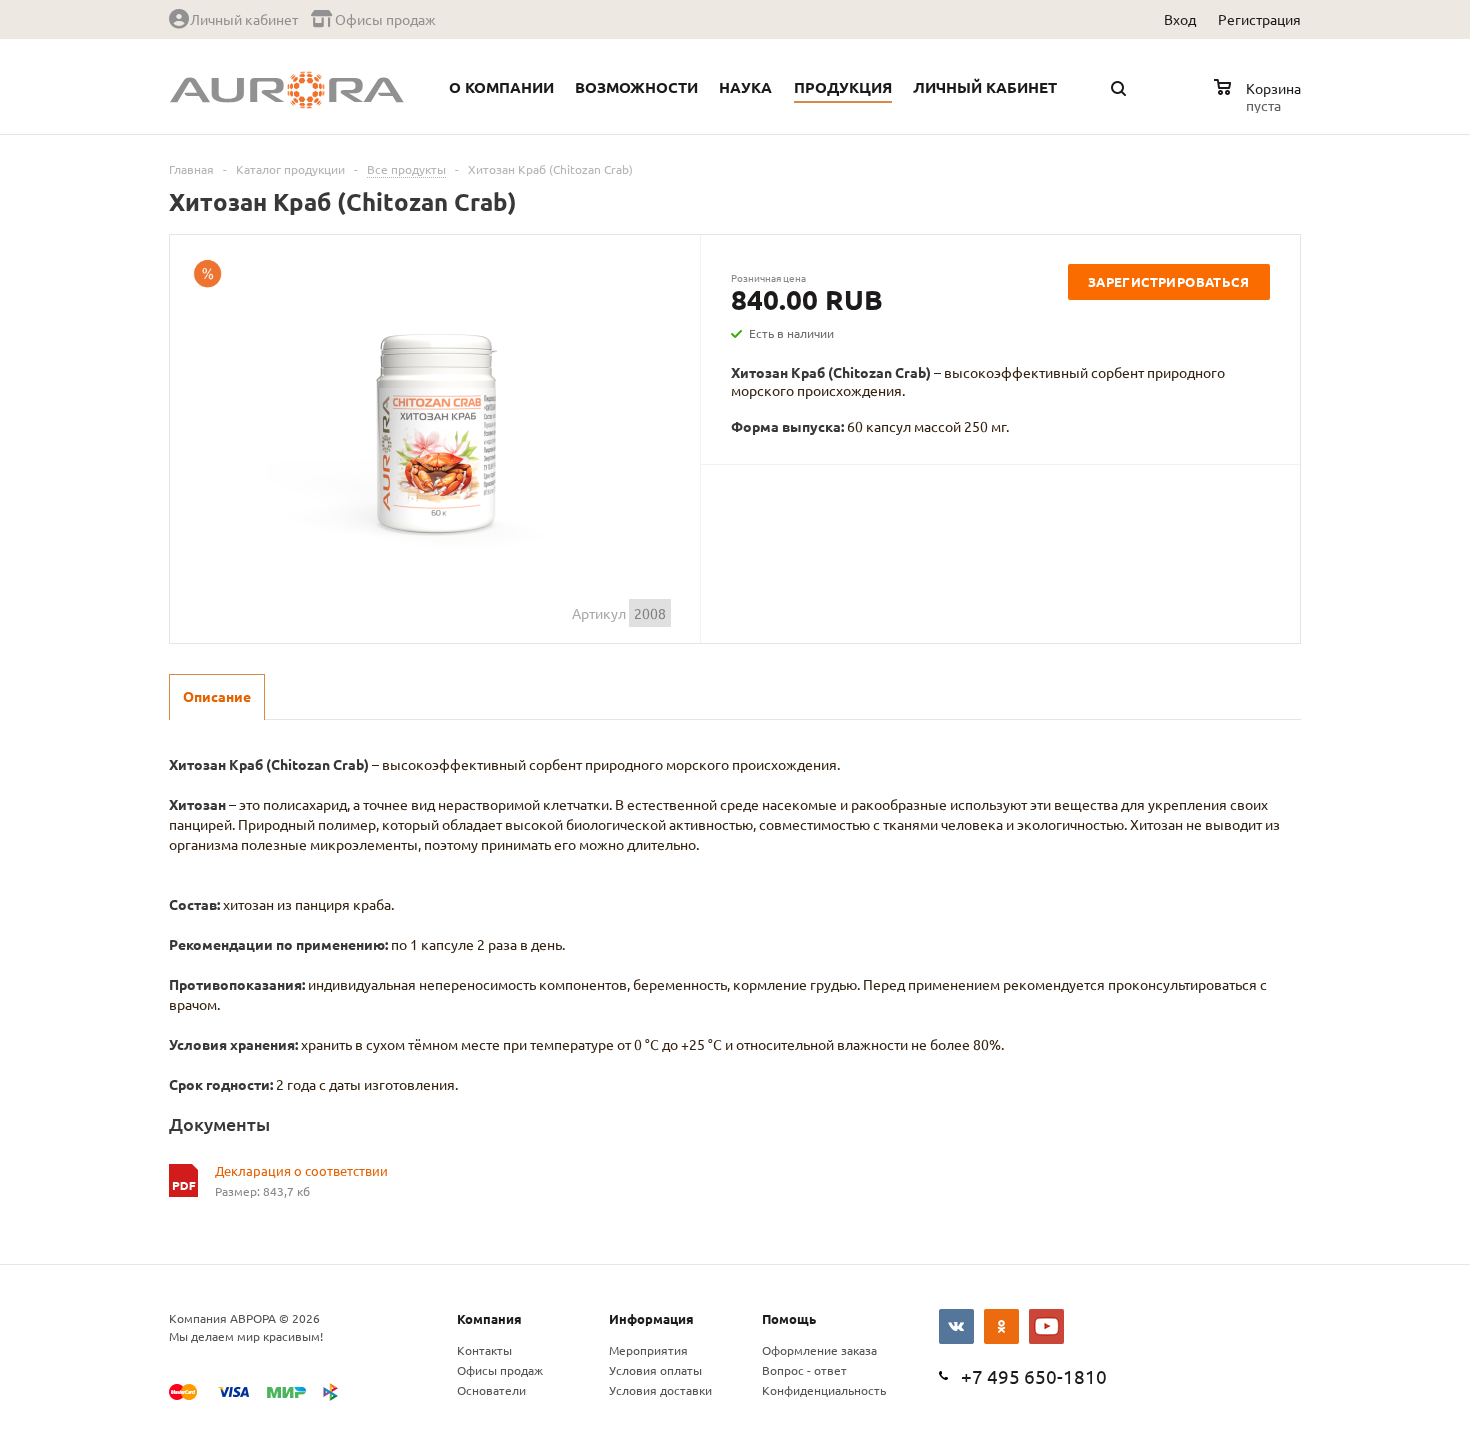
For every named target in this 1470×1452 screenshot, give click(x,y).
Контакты (484, 1350)
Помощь (789, 1318)
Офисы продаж (500, 1370)
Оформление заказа (819, 1350)
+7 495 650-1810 (1034, 1376)
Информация (651, 1318)
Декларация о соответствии (301, 1170)
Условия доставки (660, 1390)
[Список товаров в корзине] (1260, 102)
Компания (489, 1318)
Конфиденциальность (824, 1390)
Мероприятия (648, 1350)
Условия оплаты (655, 1370)
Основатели (491, 1390)
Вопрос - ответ (804, 1370)
